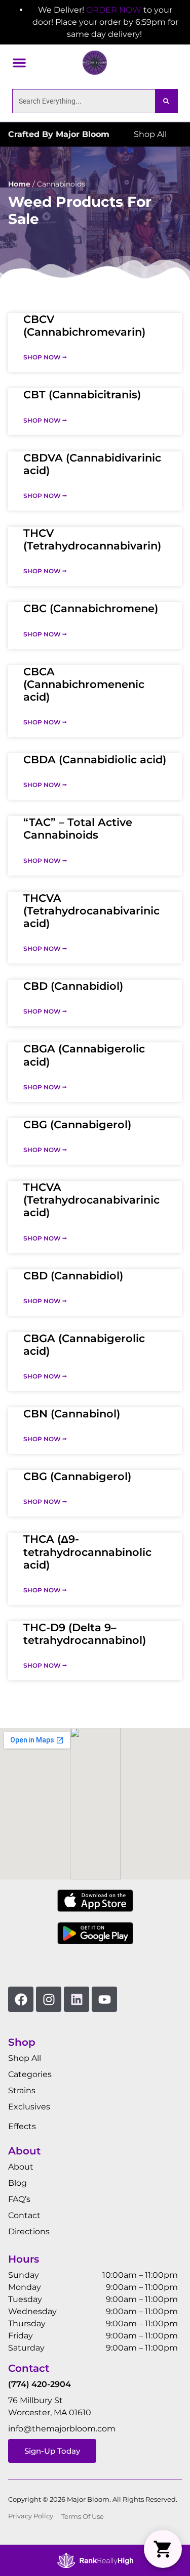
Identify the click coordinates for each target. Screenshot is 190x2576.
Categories (30, 2074)
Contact (24, 2215)
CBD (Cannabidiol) (73, 986)
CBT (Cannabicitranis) (82, 395)
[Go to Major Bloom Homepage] (95, 63)
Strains (22, 2090)
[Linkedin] (77, 1999)
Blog (17, 2183)
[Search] (166, 101)
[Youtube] (104, 1999)
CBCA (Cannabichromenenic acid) (84, 684)
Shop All (25, 2058)
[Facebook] (21, 1999)
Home (19, 184)
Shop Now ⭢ (45, 357)
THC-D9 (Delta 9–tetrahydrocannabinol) (85, 1634)
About (21, 2167)
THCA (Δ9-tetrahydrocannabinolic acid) (87, 1552)
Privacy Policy (31, 2516)
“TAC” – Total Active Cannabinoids (78, 829)
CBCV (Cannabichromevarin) (84, 326)
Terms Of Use (83, 2517)
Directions (29, 2232)
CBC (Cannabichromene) (91, 608)
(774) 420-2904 (40, 2384)
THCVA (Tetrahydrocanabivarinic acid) (91, 911)
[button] (19, 63)
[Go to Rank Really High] (95, 2560)
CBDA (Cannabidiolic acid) (95, 760)
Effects (22, 2126)
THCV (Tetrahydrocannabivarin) (92, 539)
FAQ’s (19, 2199)
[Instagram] (49, 1999)
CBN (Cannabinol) (72, 1414)
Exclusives (29, 2107)
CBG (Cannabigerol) (77, 1124)
